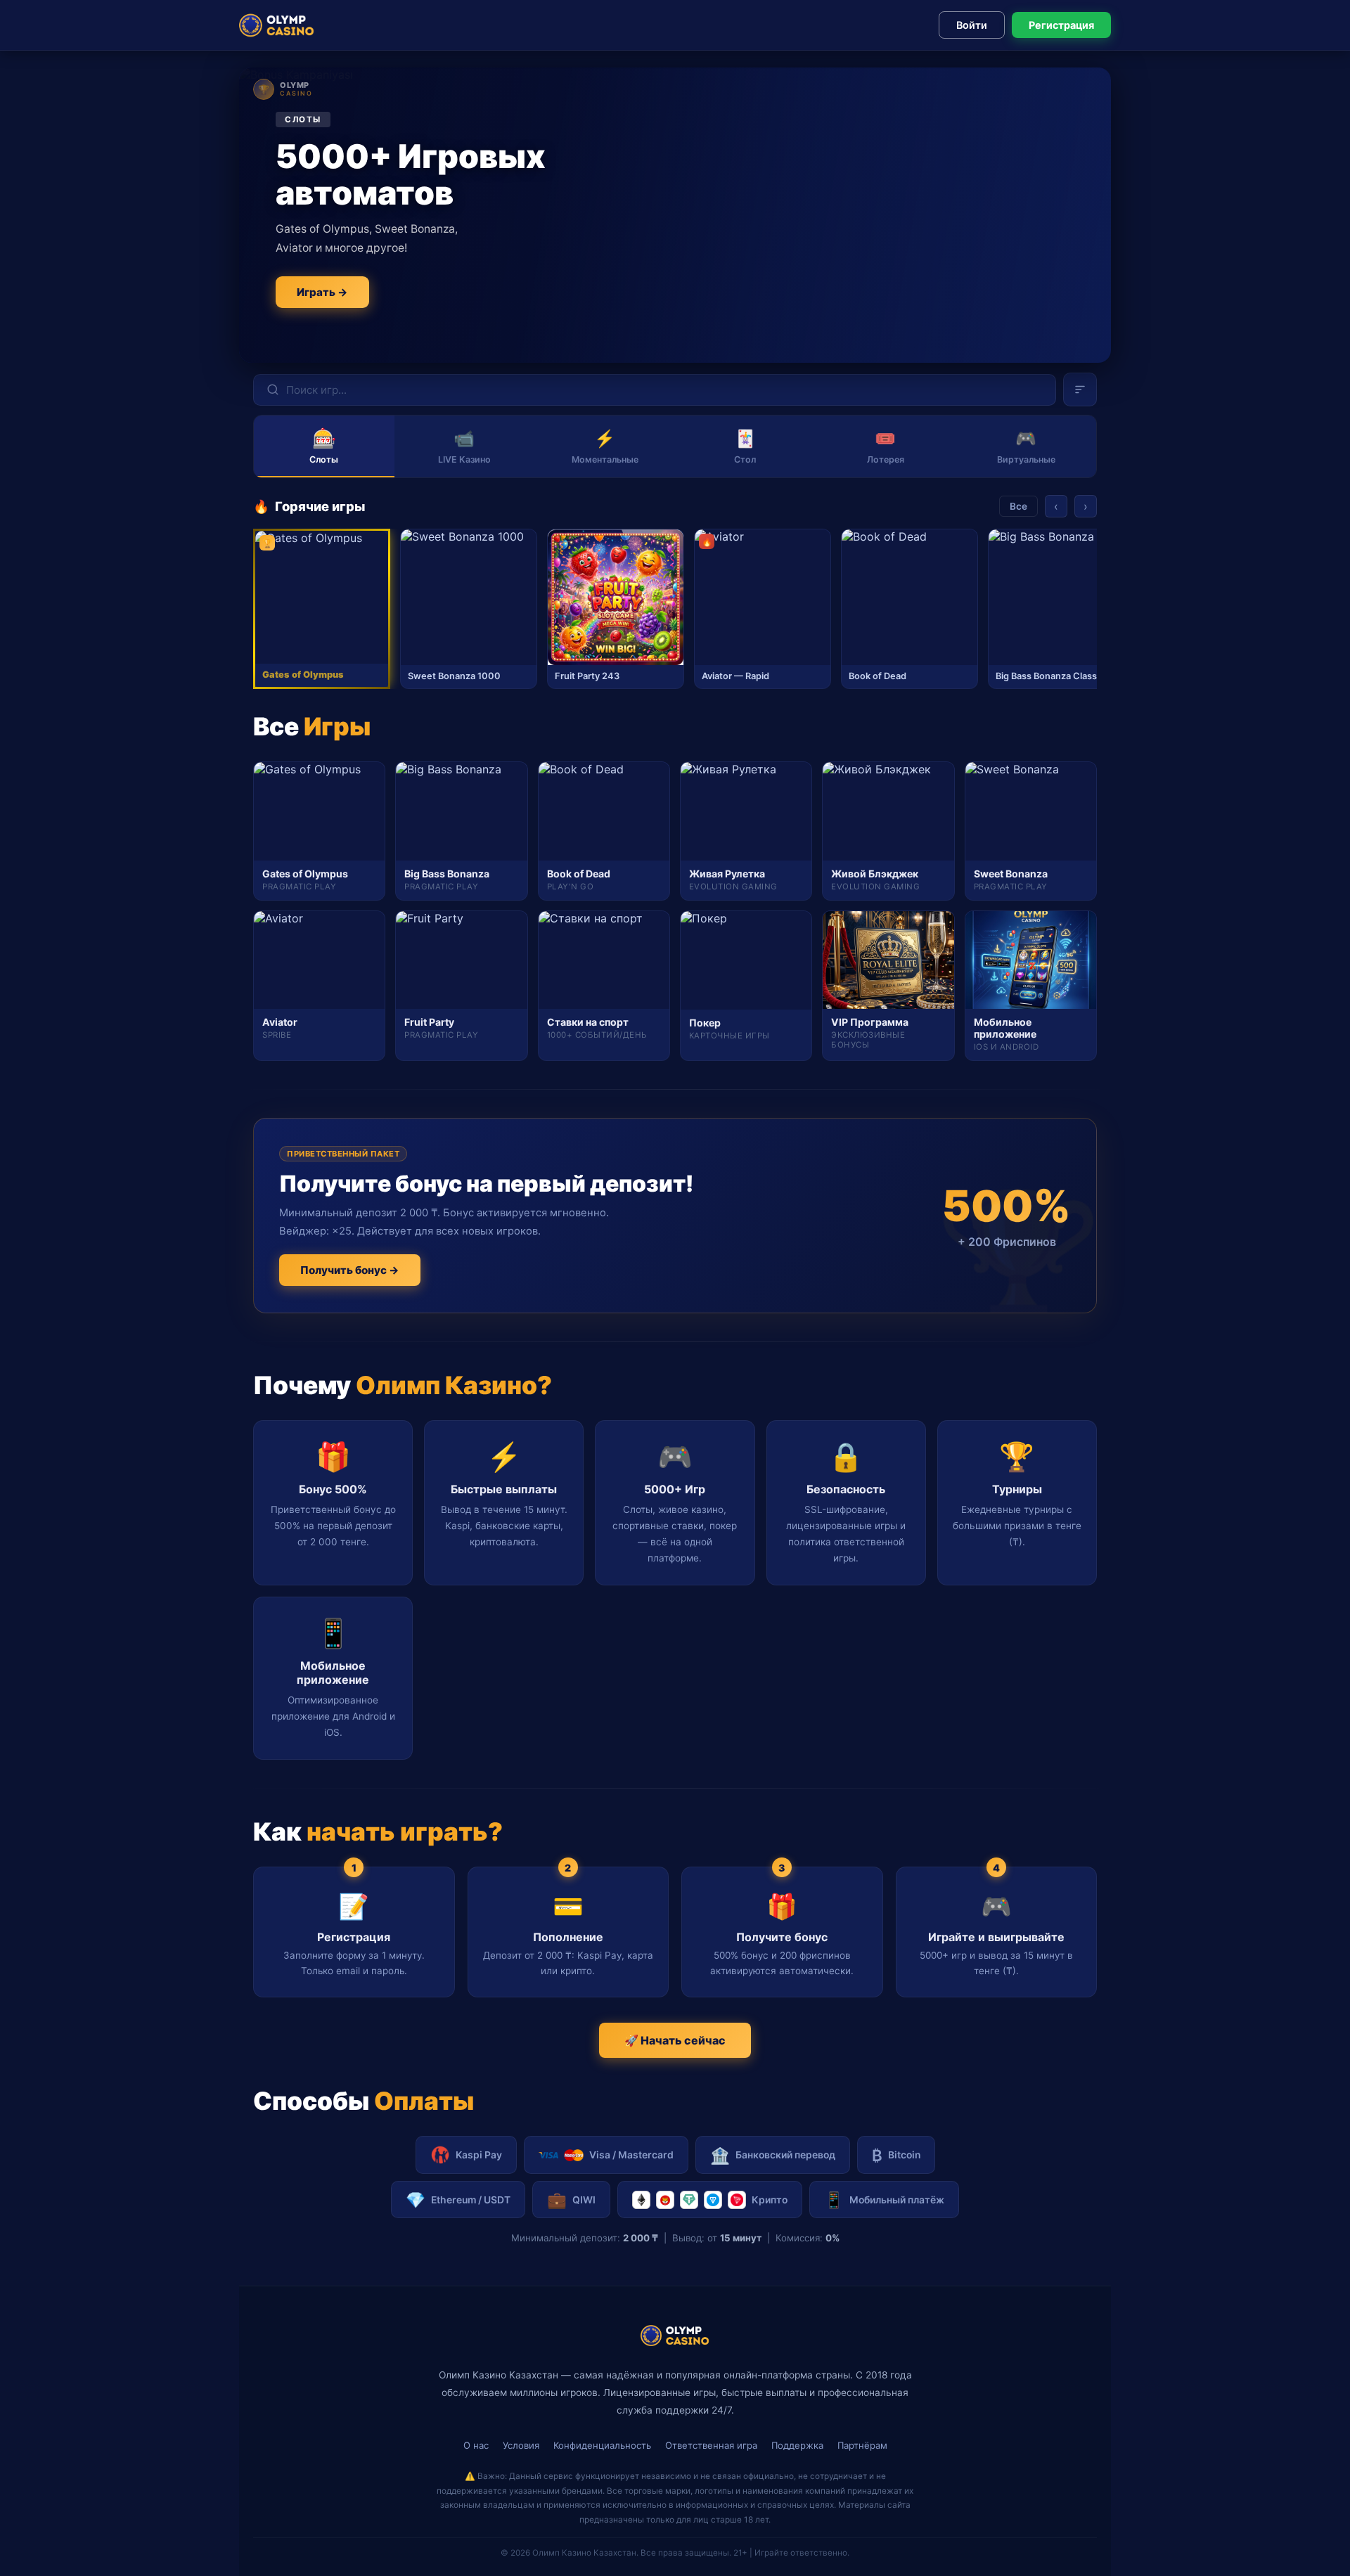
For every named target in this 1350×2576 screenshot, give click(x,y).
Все (1018, 506)
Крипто (770, 2200)
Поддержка (797, 2445)
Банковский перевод (773, 2155)
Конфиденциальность (602, 2445)
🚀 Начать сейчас (675, 2040)
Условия (521, 2445)
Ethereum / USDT (458, 2200)
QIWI (571, 2200)
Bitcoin (896, 2155)
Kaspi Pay (479, 2155)
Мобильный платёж (884, 2200)
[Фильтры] (1080, 389)
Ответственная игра (711, 2445)
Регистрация (1061, 25)
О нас (476, 2445)
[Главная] (277, 25)
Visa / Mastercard (631, 2155)
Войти (972, 25)
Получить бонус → (350, 1270)
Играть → (322, 292)
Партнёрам (862, 2445)
